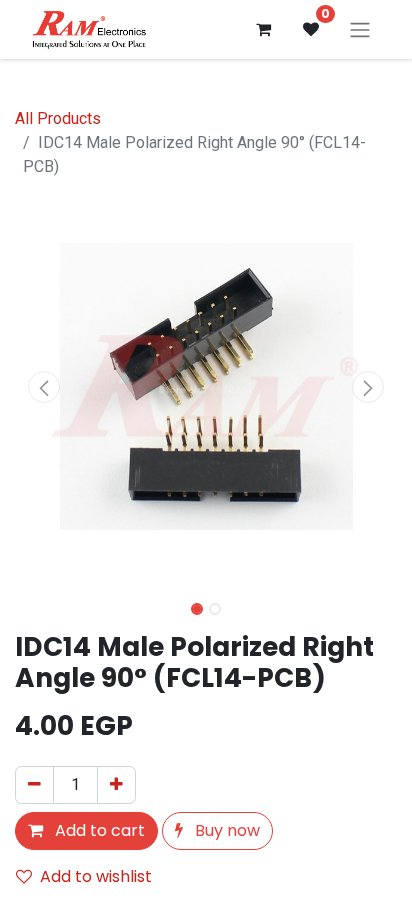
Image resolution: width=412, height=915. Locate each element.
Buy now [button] (225, 830)
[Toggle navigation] (360, 29)
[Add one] (116, 785)
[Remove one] (34, 785)
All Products (58, 118)
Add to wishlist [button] (96, 876)
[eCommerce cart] (263, 29)
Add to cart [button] (98, 830)
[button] (43, 387)
